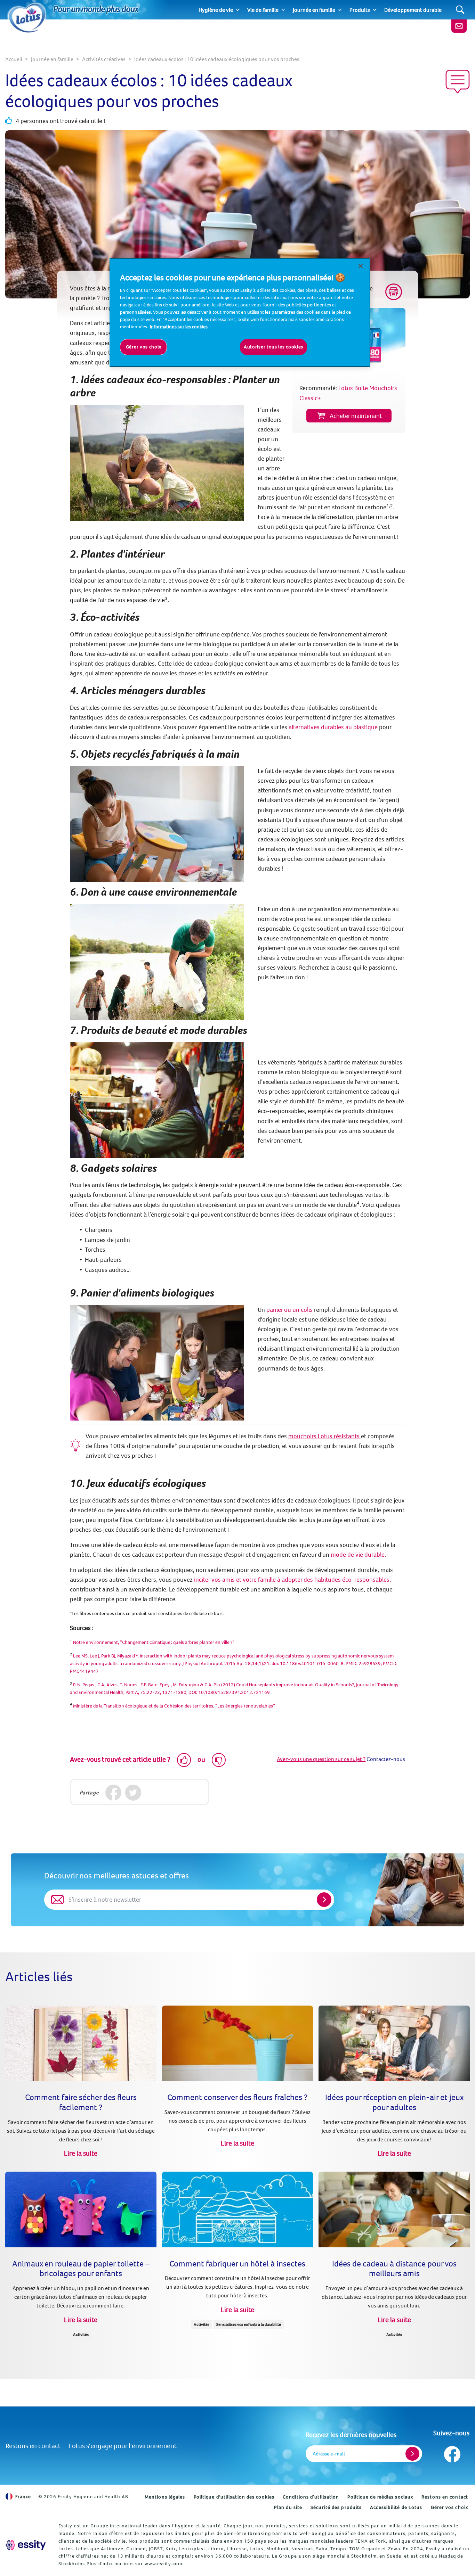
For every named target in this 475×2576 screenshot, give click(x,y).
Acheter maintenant (356, 416)
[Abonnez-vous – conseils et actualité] (459, 26)
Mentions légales (165, 2497)
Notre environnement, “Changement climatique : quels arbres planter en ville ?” (154, 1642)
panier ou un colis (289, 1310)
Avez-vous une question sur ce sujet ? (321, 1759)
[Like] (184, 1760)
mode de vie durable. (358, 1554)
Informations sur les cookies (179, 327)
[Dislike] (219, 1760)
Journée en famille (314, 10)
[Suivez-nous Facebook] (452, 2452)
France (23, 2496)
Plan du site (288, 2507)
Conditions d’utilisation (311, 2497)
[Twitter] (133, 1793)
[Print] (394, 292)
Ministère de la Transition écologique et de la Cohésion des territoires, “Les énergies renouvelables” (174, 1706)
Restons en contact (33, 2446)
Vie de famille (263, 10)
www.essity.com (163, 2563)
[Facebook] (114, 1793)
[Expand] (238, 10)
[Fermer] (361, 266)
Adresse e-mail (329, 2454)
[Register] (412, 2454)
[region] (240, 312)
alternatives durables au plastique (333, 727)
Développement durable (413, 10)
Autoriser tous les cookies (273, 347)
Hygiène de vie (216, 10)
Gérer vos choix (450, 2507)
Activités (81, 2334)
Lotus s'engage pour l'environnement (123, 2446)
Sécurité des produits (336, 2507)
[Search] (460, 10)
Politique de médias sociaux (380, 2497)
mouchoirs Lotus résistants (325, 1436)
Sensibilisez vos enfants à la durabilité (249, 2324)
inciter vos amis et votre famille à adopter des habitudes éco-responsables (292, 1579)
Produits (360, 10)
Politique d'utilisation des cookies (234, 2497)
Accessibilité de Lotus (396, 2507)
